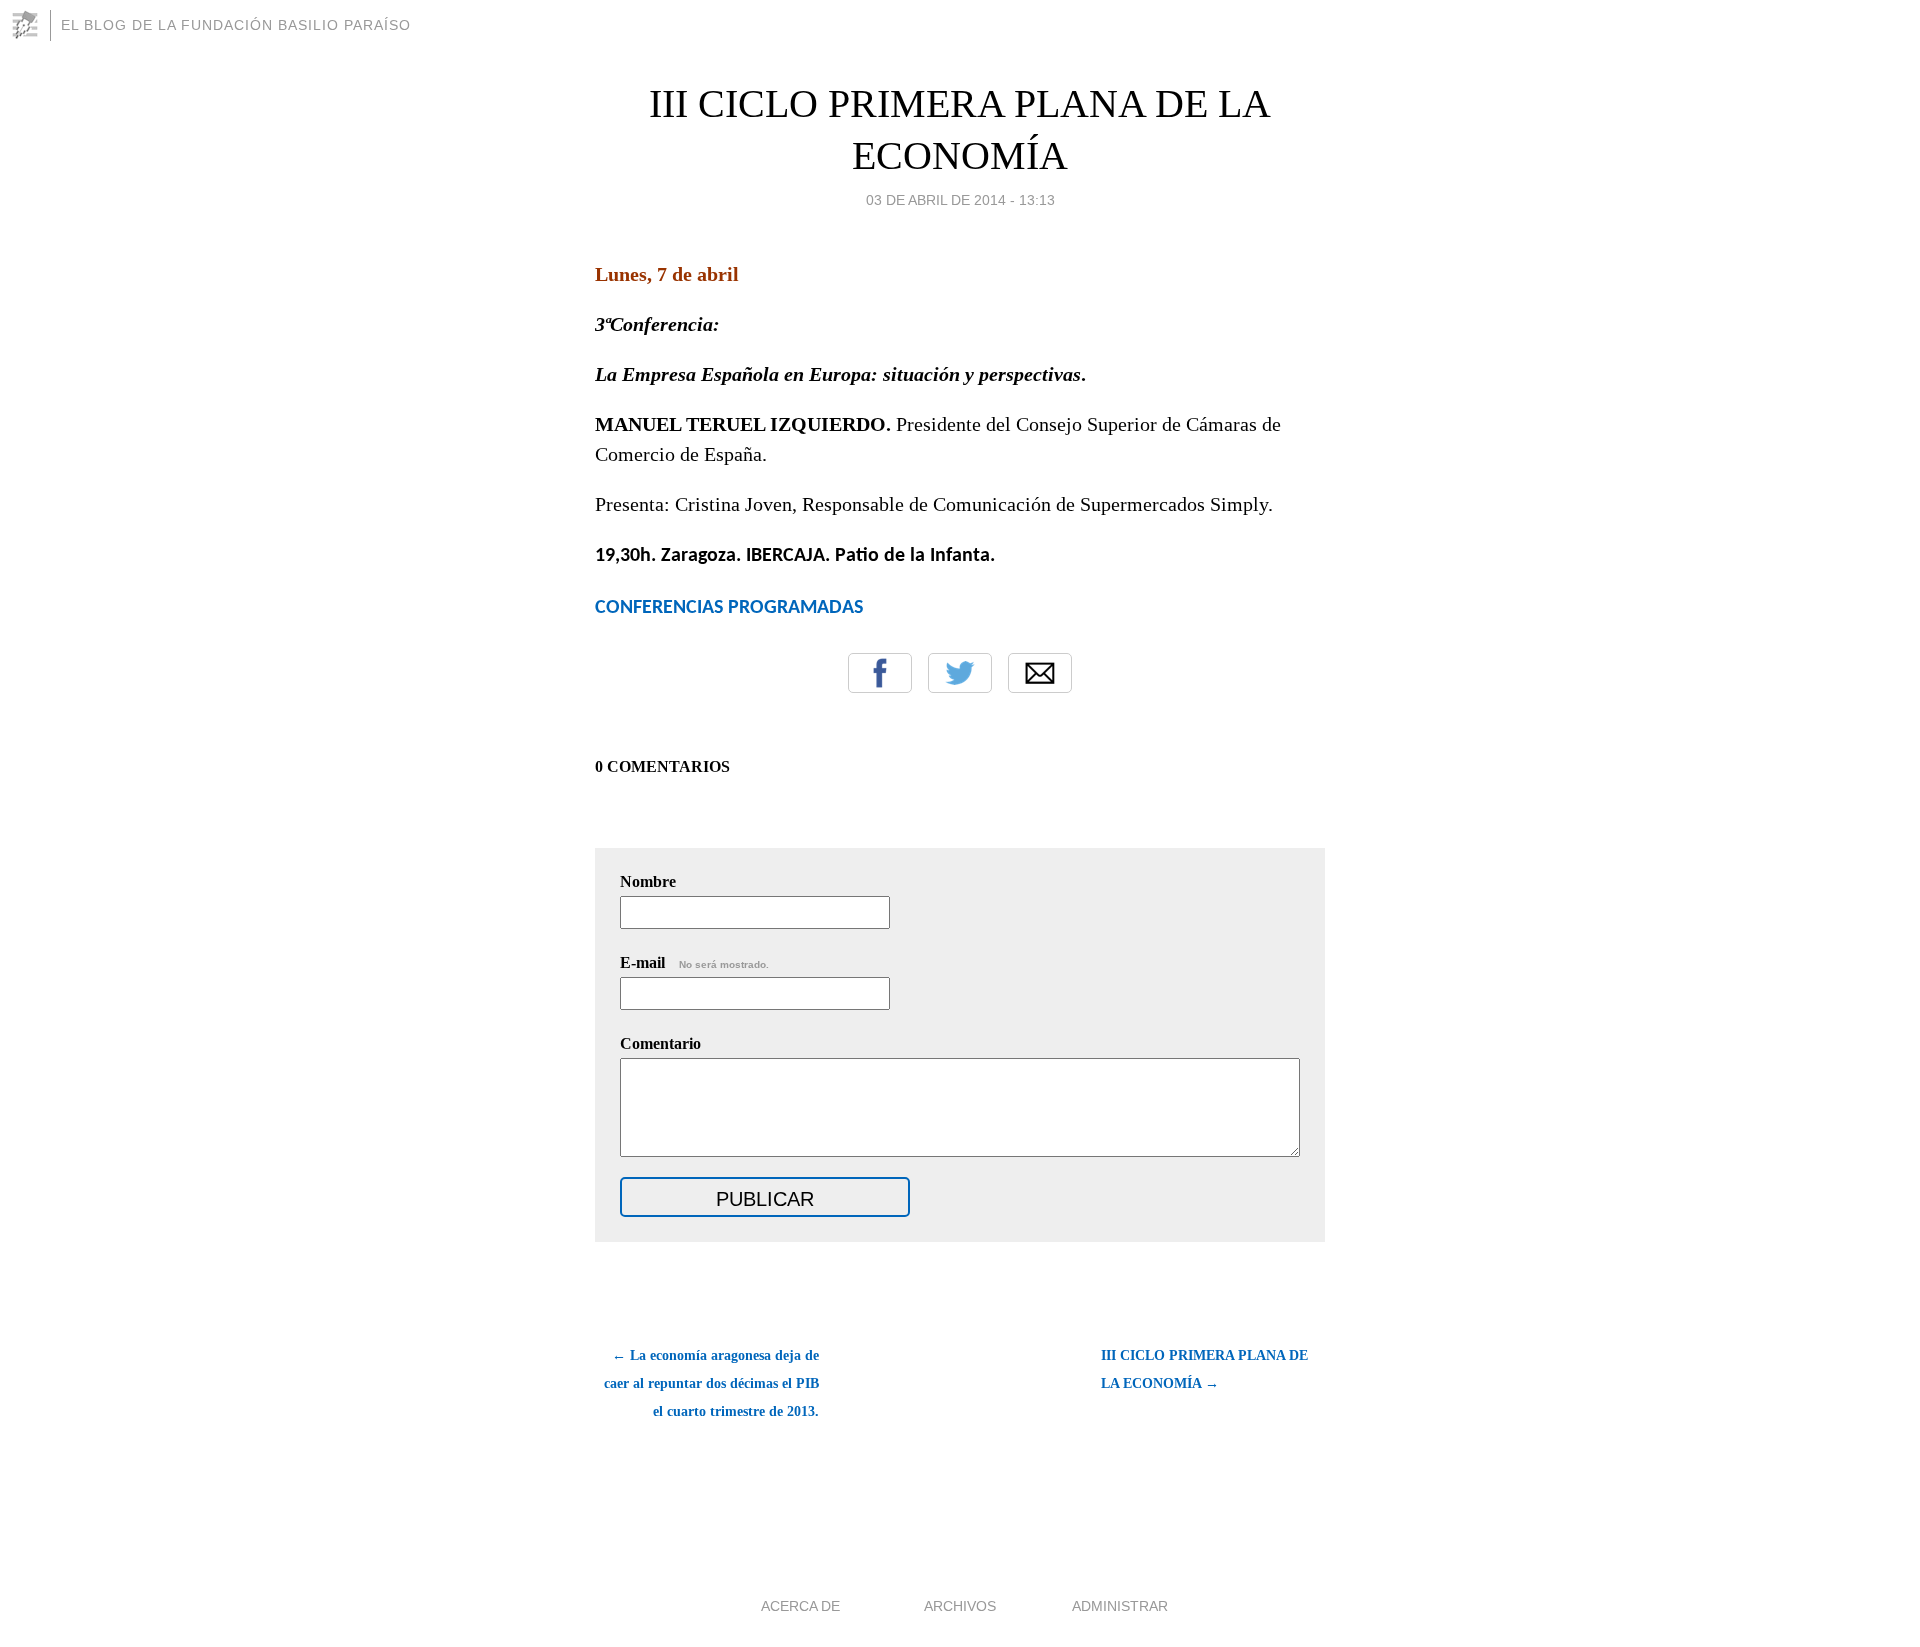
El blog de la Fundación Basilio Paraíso (236, 25)
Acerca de (800, 1606)
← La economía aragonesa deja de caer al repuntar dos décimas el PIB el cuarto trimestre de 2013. (711, 1383)
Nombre (648, 881)
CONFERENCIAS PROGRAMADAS (729, 608)
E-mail (694, 962)
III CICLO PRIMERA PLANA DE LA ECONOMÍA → (1204, 1369)
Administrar (1120, 1606)
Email (1040, 673)
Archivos (960, 1606)
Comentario (660, 1043)
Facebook (880, 673)
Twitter (960, 673)
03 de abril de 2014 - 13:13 (960, 200)
